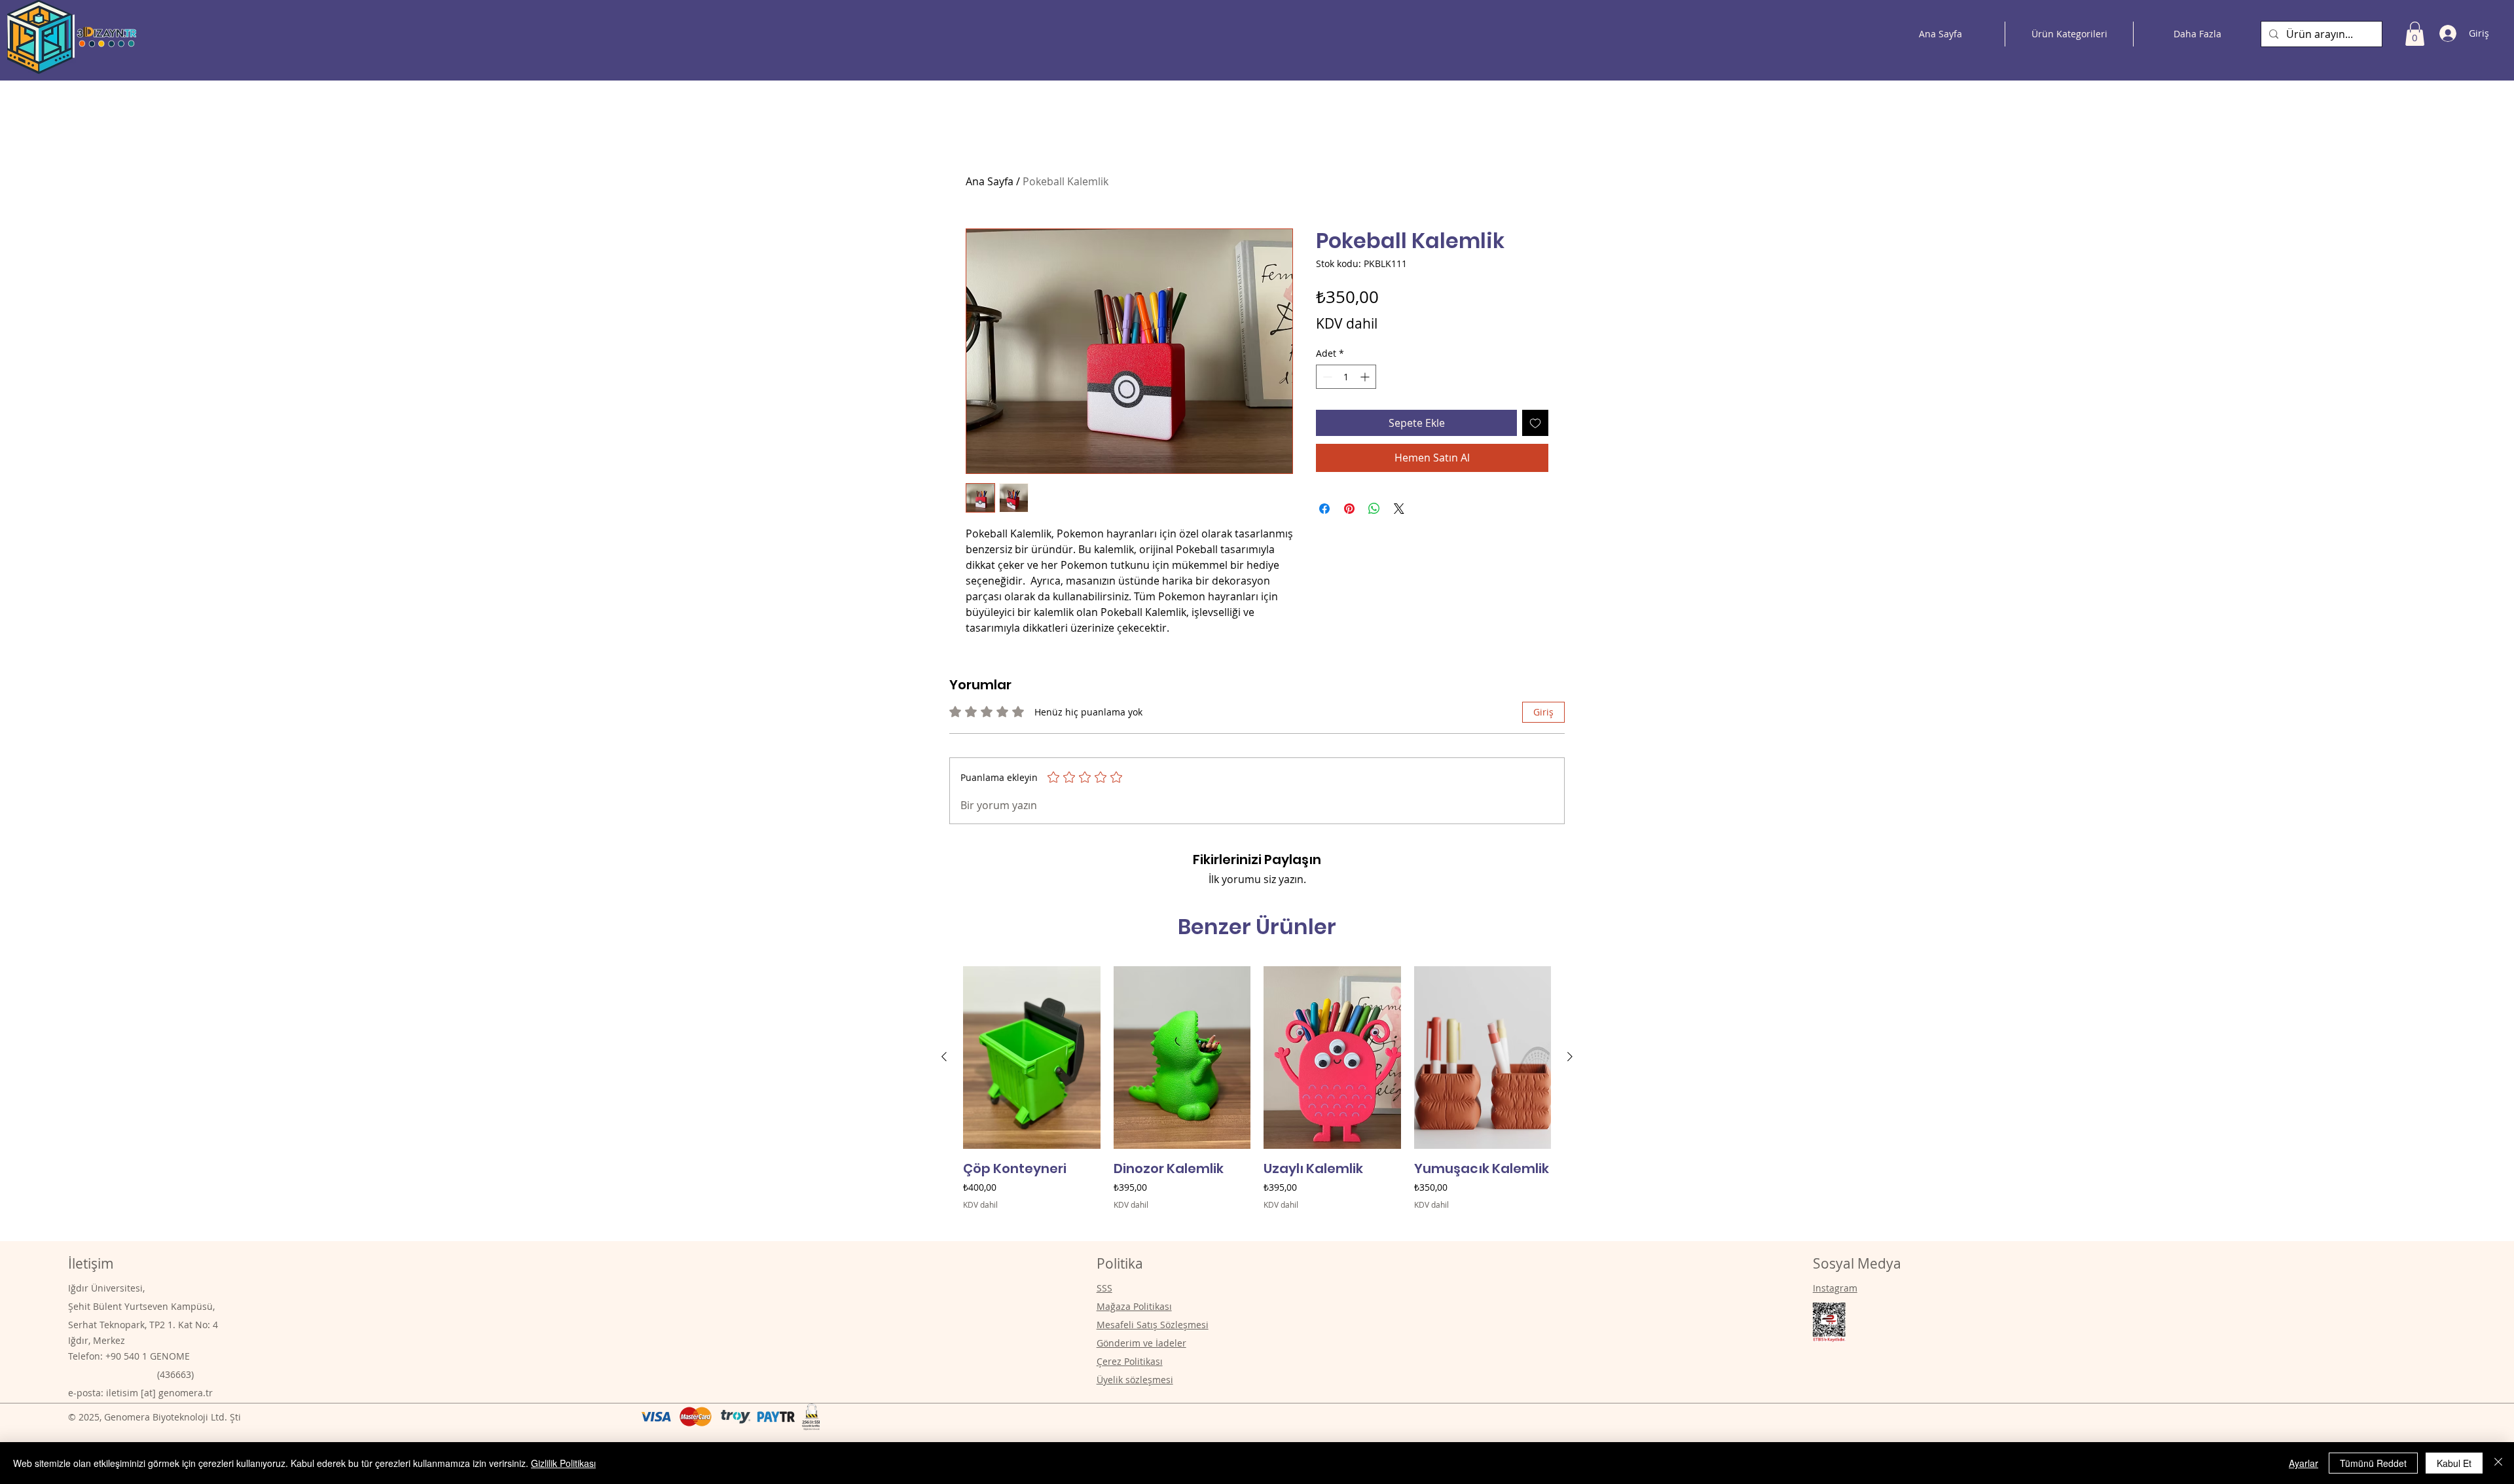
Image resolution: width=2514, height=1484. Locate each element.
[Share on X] (1399, 509)
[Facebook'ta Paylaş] (1324, 509)
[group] (1257, 1097)
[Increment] (1366, 377)
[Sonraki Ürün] (1570, 1057)
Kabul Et (2454, 1463)
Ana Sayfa (990, 181)
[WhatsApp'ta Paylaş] (1374, 509)
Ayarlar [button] (2304, 1463)
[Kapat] (2498, 1463)
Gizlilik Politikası (563, 1463)
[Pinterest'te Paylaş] (1349, 509)
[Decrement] (1326, 377)
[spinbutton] (1346, 377)
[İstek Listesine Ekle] (1535, 423)
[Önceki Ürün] (944, 1057)
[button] (2415, 34)
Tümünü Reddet (2373, 1463)
